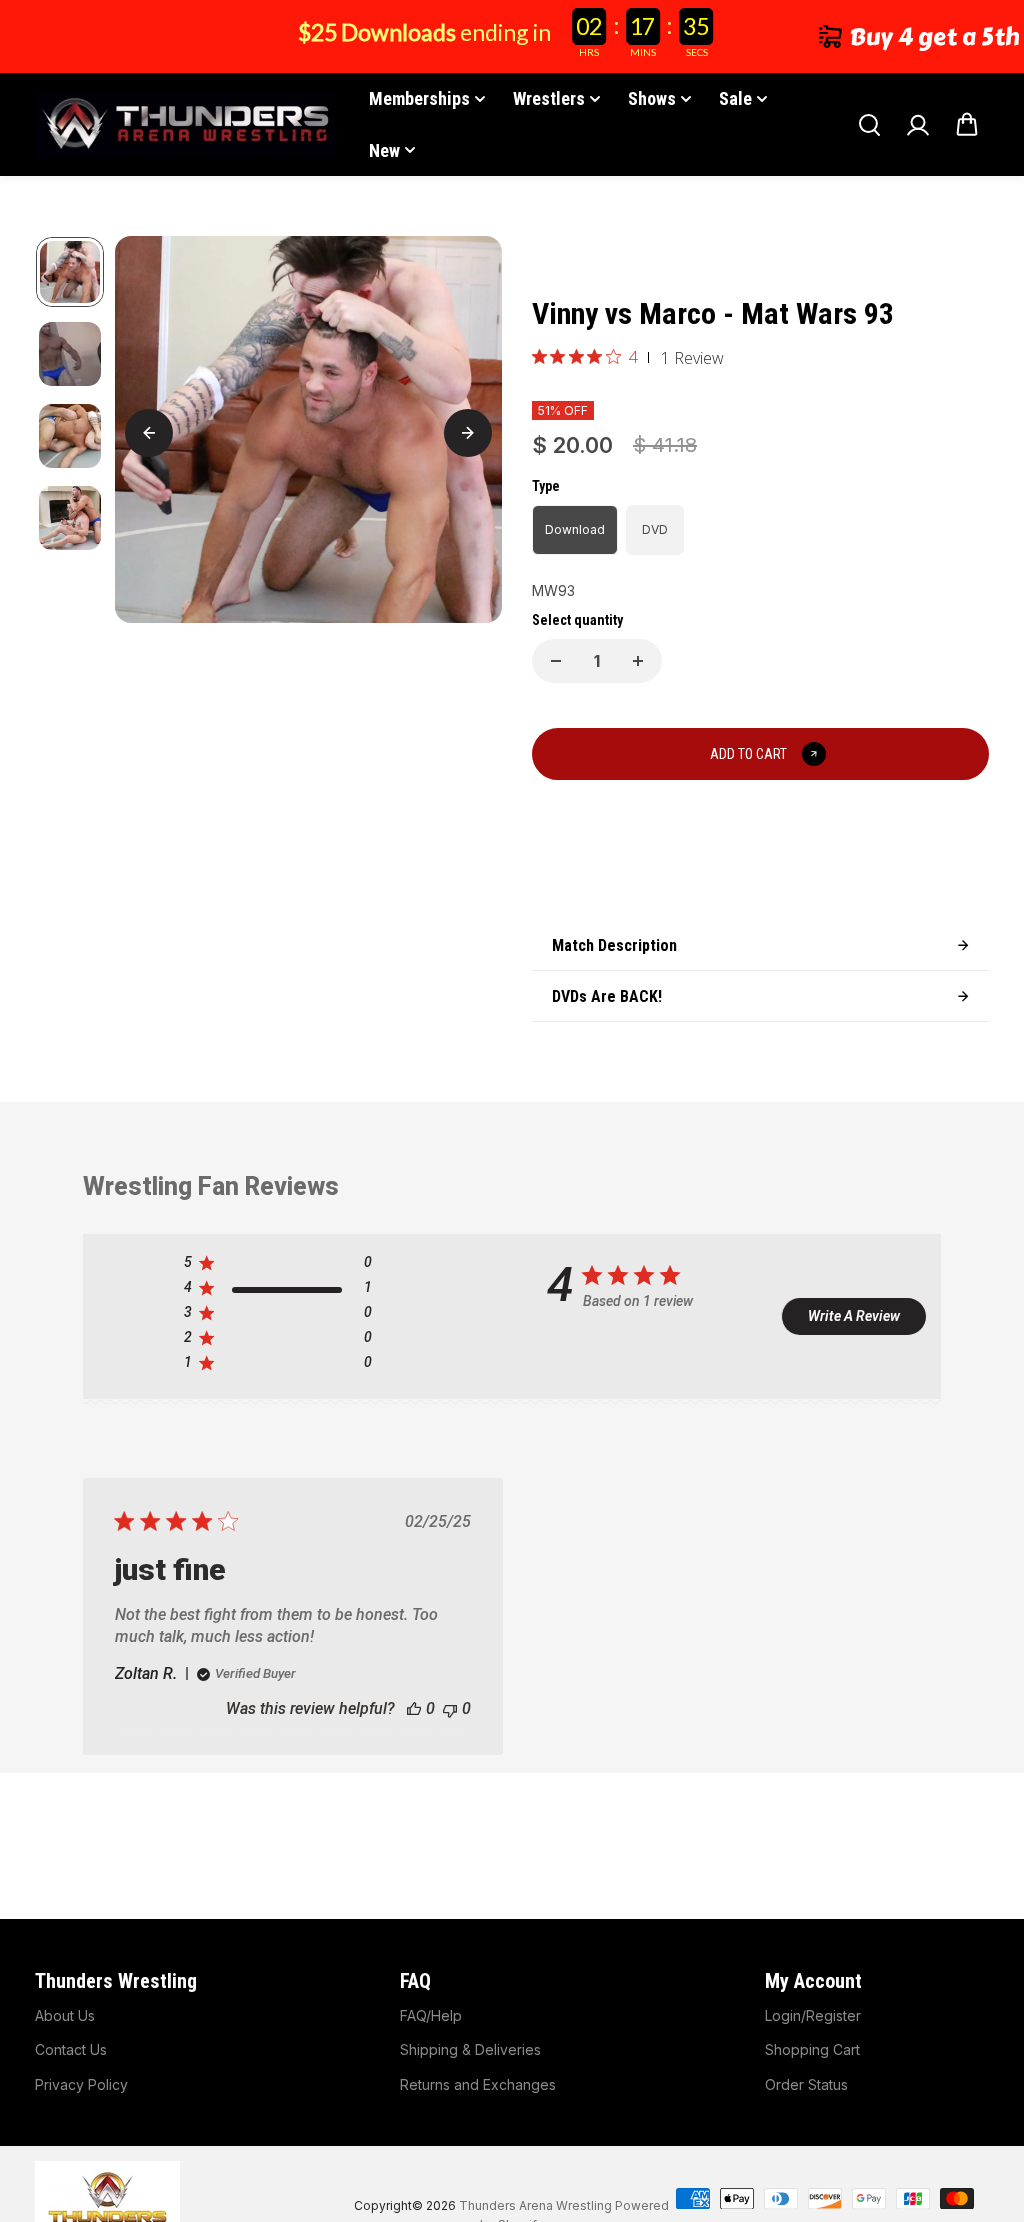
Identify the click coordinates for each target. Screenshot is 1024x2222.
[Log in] (918, 125)
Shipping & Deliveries (470, 2049)
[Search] (869, 125)
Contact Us (71, 2049)
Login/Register (813, 2015)
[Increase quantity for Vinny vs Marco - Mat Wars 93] (638, 661)
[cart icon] (967, 125)
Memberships (419, 98)
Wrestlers (549, 98)
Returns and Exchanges (478, 2084)
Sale (735, 98)
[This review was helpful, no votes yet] (414, 1708)
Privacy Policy (81, 2084)
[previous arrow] (149, 433)
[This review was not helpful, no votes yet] (450, 1708)
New (384, 150)
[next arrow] (468, 433)
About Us (65, 2015)
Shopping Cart (812, 2049)
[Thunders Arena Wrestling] (185, 124)
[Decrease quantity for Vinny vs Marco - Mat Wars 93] (556, 661)
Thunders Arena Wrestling (535, 2205)
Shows (652, 98)
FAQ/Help (431, 2015)
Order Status (806, 2084)
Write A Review (854, 1316)
